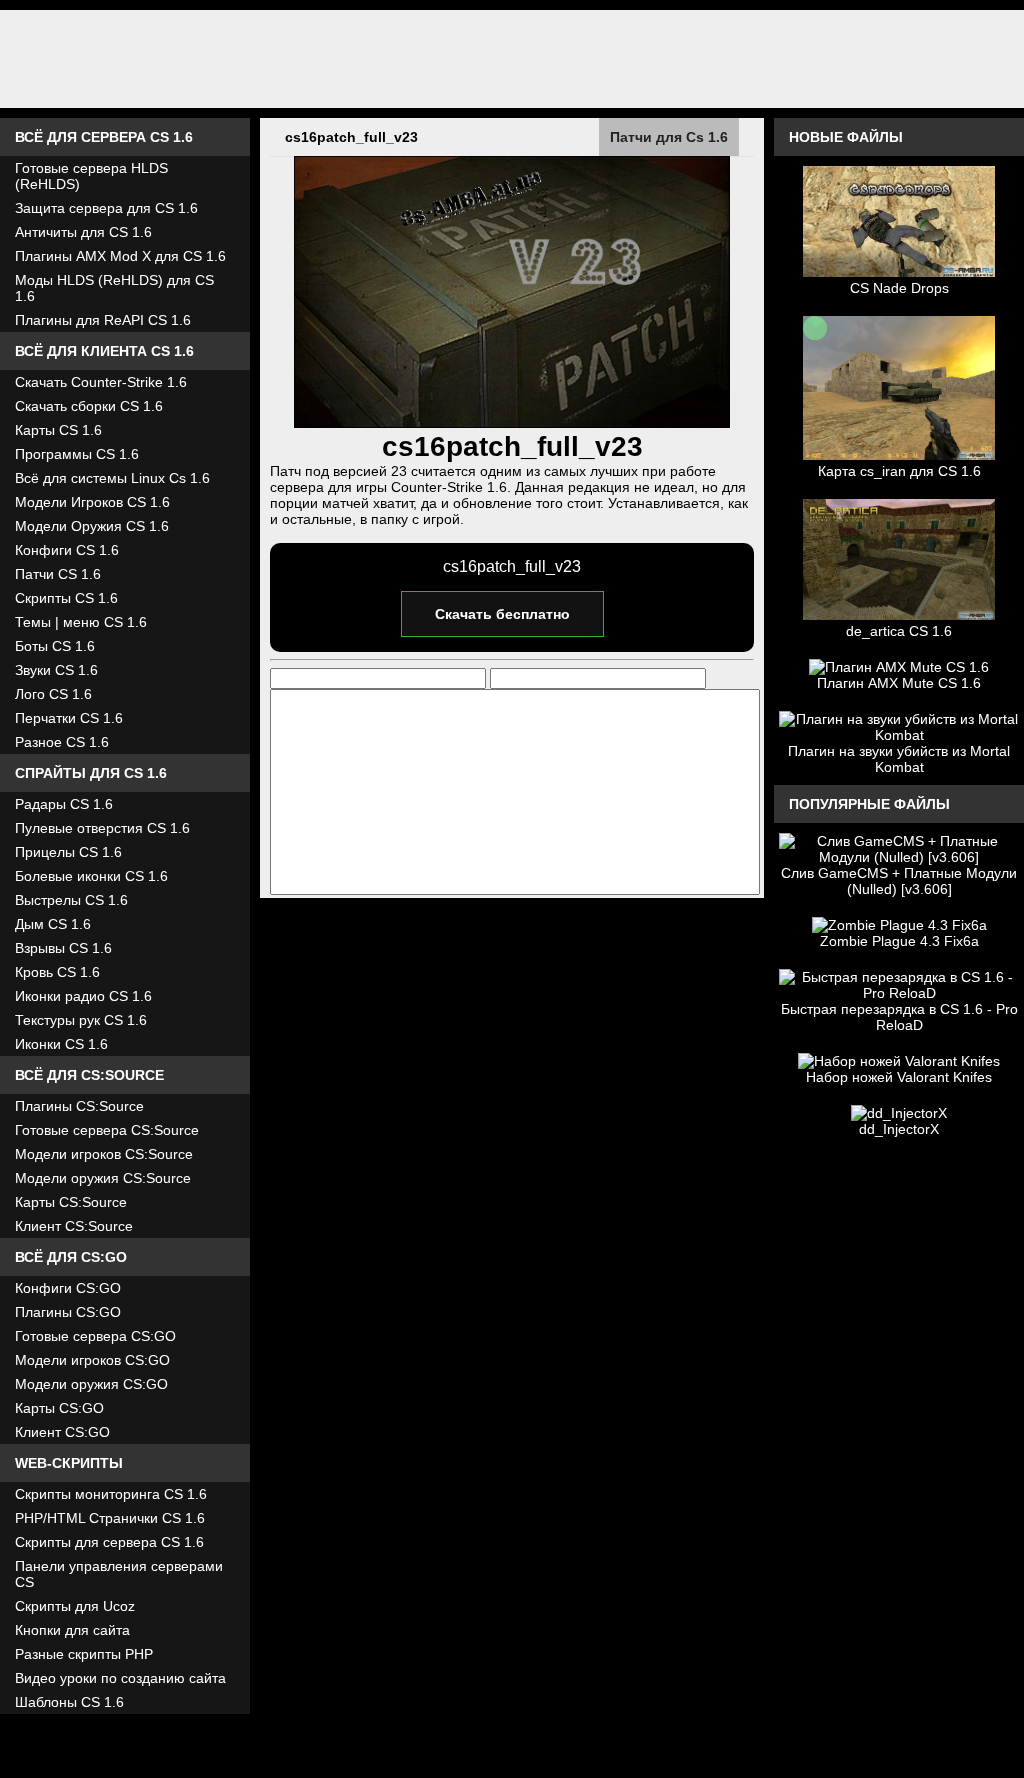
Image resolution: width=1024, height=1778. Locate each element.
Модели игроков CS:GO (92, 1360)
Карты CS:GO (59, 1408)
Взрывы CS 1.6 (63, 948)
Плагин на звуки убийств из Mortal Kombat (899, 759)
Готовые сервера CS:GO (95, 1336)
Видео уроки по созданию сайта (120, 1678)
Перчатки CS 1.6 (69, 718)
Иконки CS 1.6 (61, 1044)
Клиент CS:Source (74, 1226)
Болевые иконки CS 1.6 (91, 876)
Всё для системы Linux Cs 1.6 (112, 478)
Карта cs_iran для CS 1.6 (899, 471)
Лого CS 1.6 (53, 694)
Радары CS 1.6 (64, 804)
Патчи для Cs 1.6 (669, 137)
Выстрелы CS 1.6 (71, 900)
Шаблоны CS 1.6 (69, 1702)
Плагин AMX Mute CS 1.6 (899, 683)
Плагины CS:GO (68, 1312)
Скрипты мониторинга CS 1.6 (111, 1494)
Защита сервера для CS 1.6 (106, 208)
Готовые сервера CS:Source (107, 1130)
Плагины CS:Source (79, 1106)
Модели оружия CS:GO (91, 1384)
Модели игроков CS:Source (104, 1154)
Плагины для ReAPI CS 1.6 (103, 320)
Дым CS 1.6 (53, 924)
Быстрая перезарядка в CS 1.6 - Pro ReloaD (899, 1017)
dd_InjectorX (899, 1129)
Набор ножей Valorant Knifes (899, 1077)
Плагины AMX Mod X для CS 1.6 (120, 256)
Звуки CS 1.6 (56, 670)
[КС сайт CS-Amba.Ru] (512, 59)
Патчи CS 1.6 (58, 574)
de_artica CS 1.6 (899, 631)
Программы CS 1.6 (77, 454)
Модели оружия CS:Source (103, 1178)
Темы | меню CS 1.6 (81, 622)
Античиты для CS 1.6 (83, 232)
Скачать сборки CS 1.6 (89, 406)
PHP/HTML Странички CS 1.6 (110, 1518)
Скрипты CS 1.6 (66, 598)
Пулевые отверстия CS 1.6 (102, 828)
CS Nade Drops (899, 288)
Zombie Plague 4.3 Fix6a (899, 941)
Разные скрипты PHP (84, 1654)
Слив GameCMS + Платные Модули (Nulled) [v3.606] (899, 881)
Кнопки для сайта (72, 1630)
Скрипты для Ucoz (75, 1606)
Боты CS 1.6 (55, 646)
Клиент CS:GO (62, 1432)
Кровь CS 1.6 (57, 972)
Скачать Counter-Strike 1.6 (101, 382)
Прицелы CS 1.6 (68, 852)
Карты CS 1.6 (58, 430)
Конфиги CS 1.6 (67, 550)
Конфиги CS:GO (68, 1288)
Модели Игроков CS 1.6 (92, 502)
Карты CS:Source (71, 1202)
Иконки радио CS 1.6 (83, 996)
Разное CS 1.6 (62, 742)
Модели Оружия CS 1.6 (92, 526)
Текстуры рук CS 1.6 (81, 1020)
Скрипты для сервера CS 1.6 (109, 1542)
